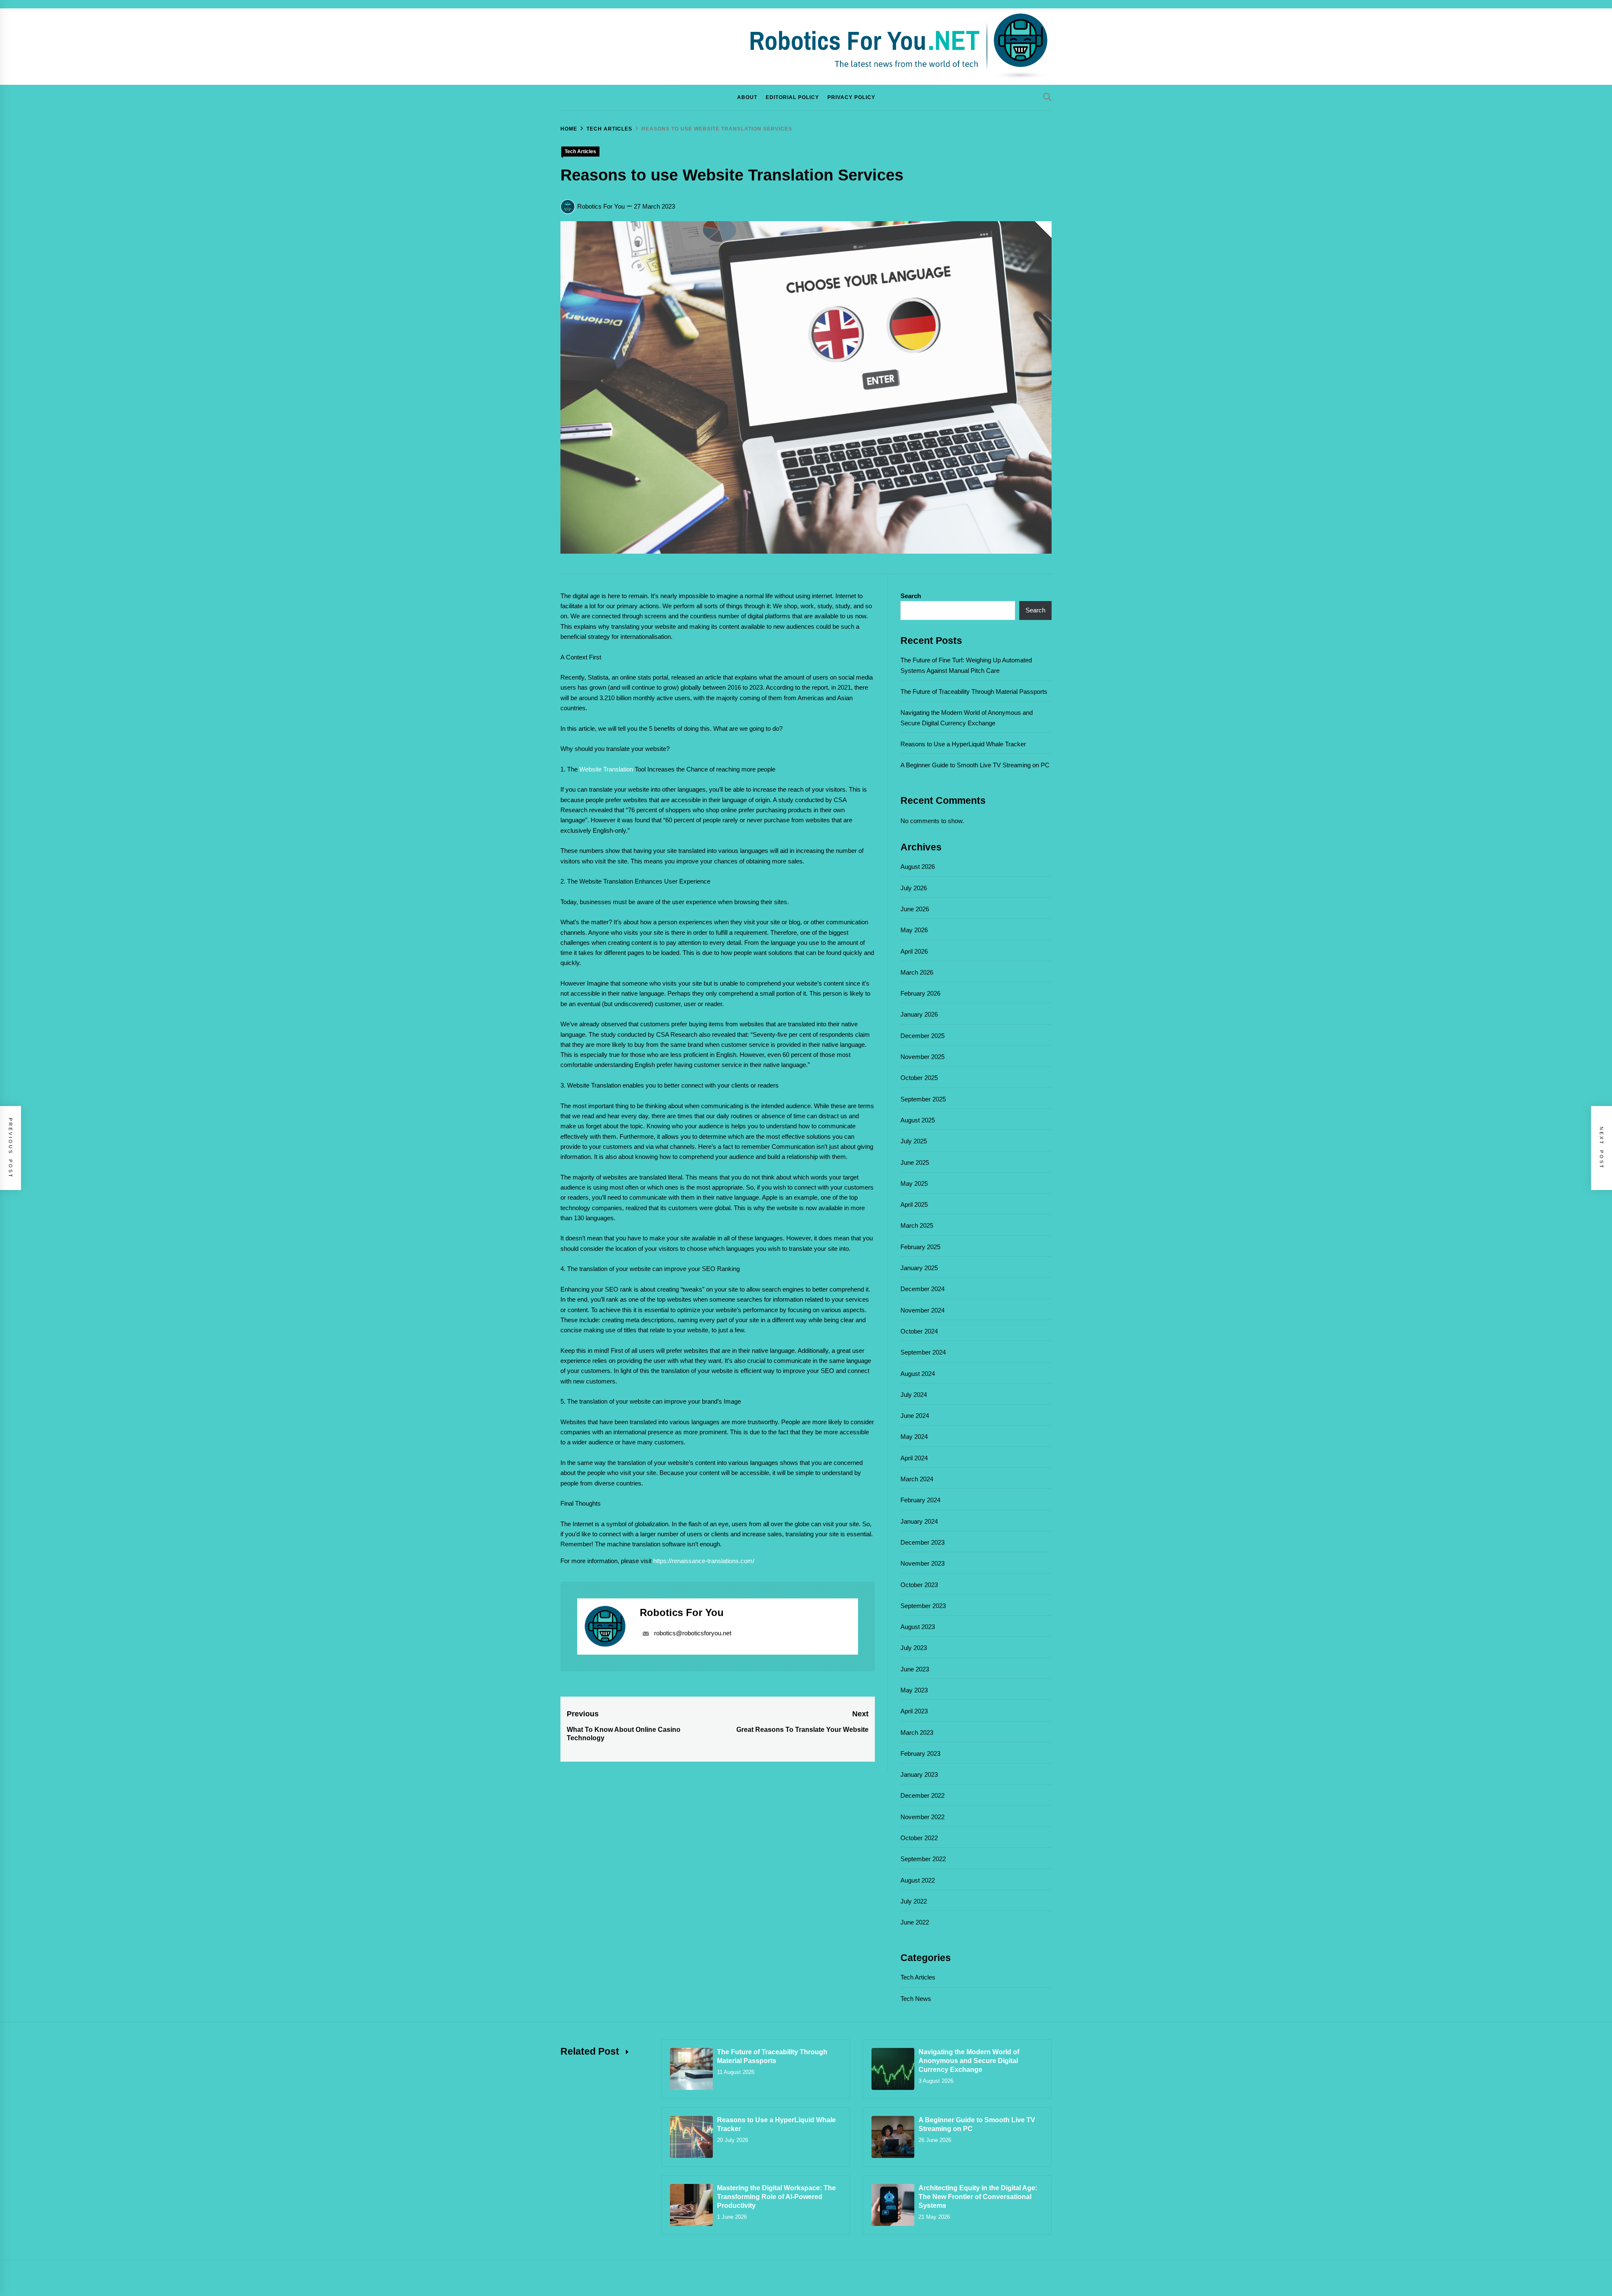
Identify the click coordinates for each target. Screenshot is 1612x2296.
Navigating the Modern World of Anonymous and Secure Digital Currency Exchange (969, 2061)
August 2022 (918, 1880)
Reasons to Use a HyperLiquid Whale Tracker (963, 744)
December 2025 (922, 1036)
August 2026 (918, 867)
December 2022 (922, 1795)
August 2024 (918, 1374)
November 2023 (922, 1563)
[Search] (1047, 97)
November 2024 (922, 1310)
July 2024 (914, 1395)
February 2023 (920, 1753)
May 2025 (914, 1183)
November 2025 (922, 1057)
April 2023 (914, 1711)
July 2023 (914, 1648)
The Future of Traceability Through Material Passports (974, 692)
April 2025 (914, 1204)
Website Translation (606, 769)
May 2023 (914, 1690)
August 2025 (918, 1120)
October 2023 (919, 1585)
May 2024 (914, 1437)
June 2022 (915, 1922)
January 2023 (919, 1774)
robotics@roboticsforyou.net (693, 1633)
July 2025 (914, 1141)
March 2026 (917, 972)
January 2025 (919, 1268)
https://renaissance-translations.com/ (704, 1561)
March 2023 (917, 1732)
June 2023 (915, 1669)
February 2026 (920, 993)
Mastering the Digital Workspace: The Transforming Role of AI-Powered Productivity (776, 2197)
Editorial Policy (792, 97)
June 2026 (915, 909)
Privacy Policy (851, 97)
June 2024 (915, 1416)
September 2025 (923, 1099)
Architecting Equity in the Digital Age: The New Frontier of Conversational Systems (978, 2197)
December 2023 (922, 1542)
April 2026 (914, 951)
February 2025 (920, 1247)
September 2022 (923, 1859)
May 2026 (914, 930)
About (747, 97)
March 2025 (917, 1225)
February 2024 (920, 1500)
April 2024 (914, 1458)
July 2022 (914, 1901)
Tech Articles (580, 152)
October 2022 (919, 1838)
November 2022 (922, 1817)
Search (911, 596)
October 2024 (919, 1331)
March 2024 (917, 1479)
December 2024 (922, 1289)
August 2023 (918, 1627)
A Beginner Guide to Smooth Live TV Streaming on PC (975, 765)
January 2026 (919, 1014)
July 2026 (914, 888)
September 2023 (923, 1606)
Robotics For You (601, 206)
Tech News (916, 1999)
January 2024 (919, 1521)
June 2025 (915, 1162)
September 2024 (923, 1352)
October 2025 (919, 1078)
